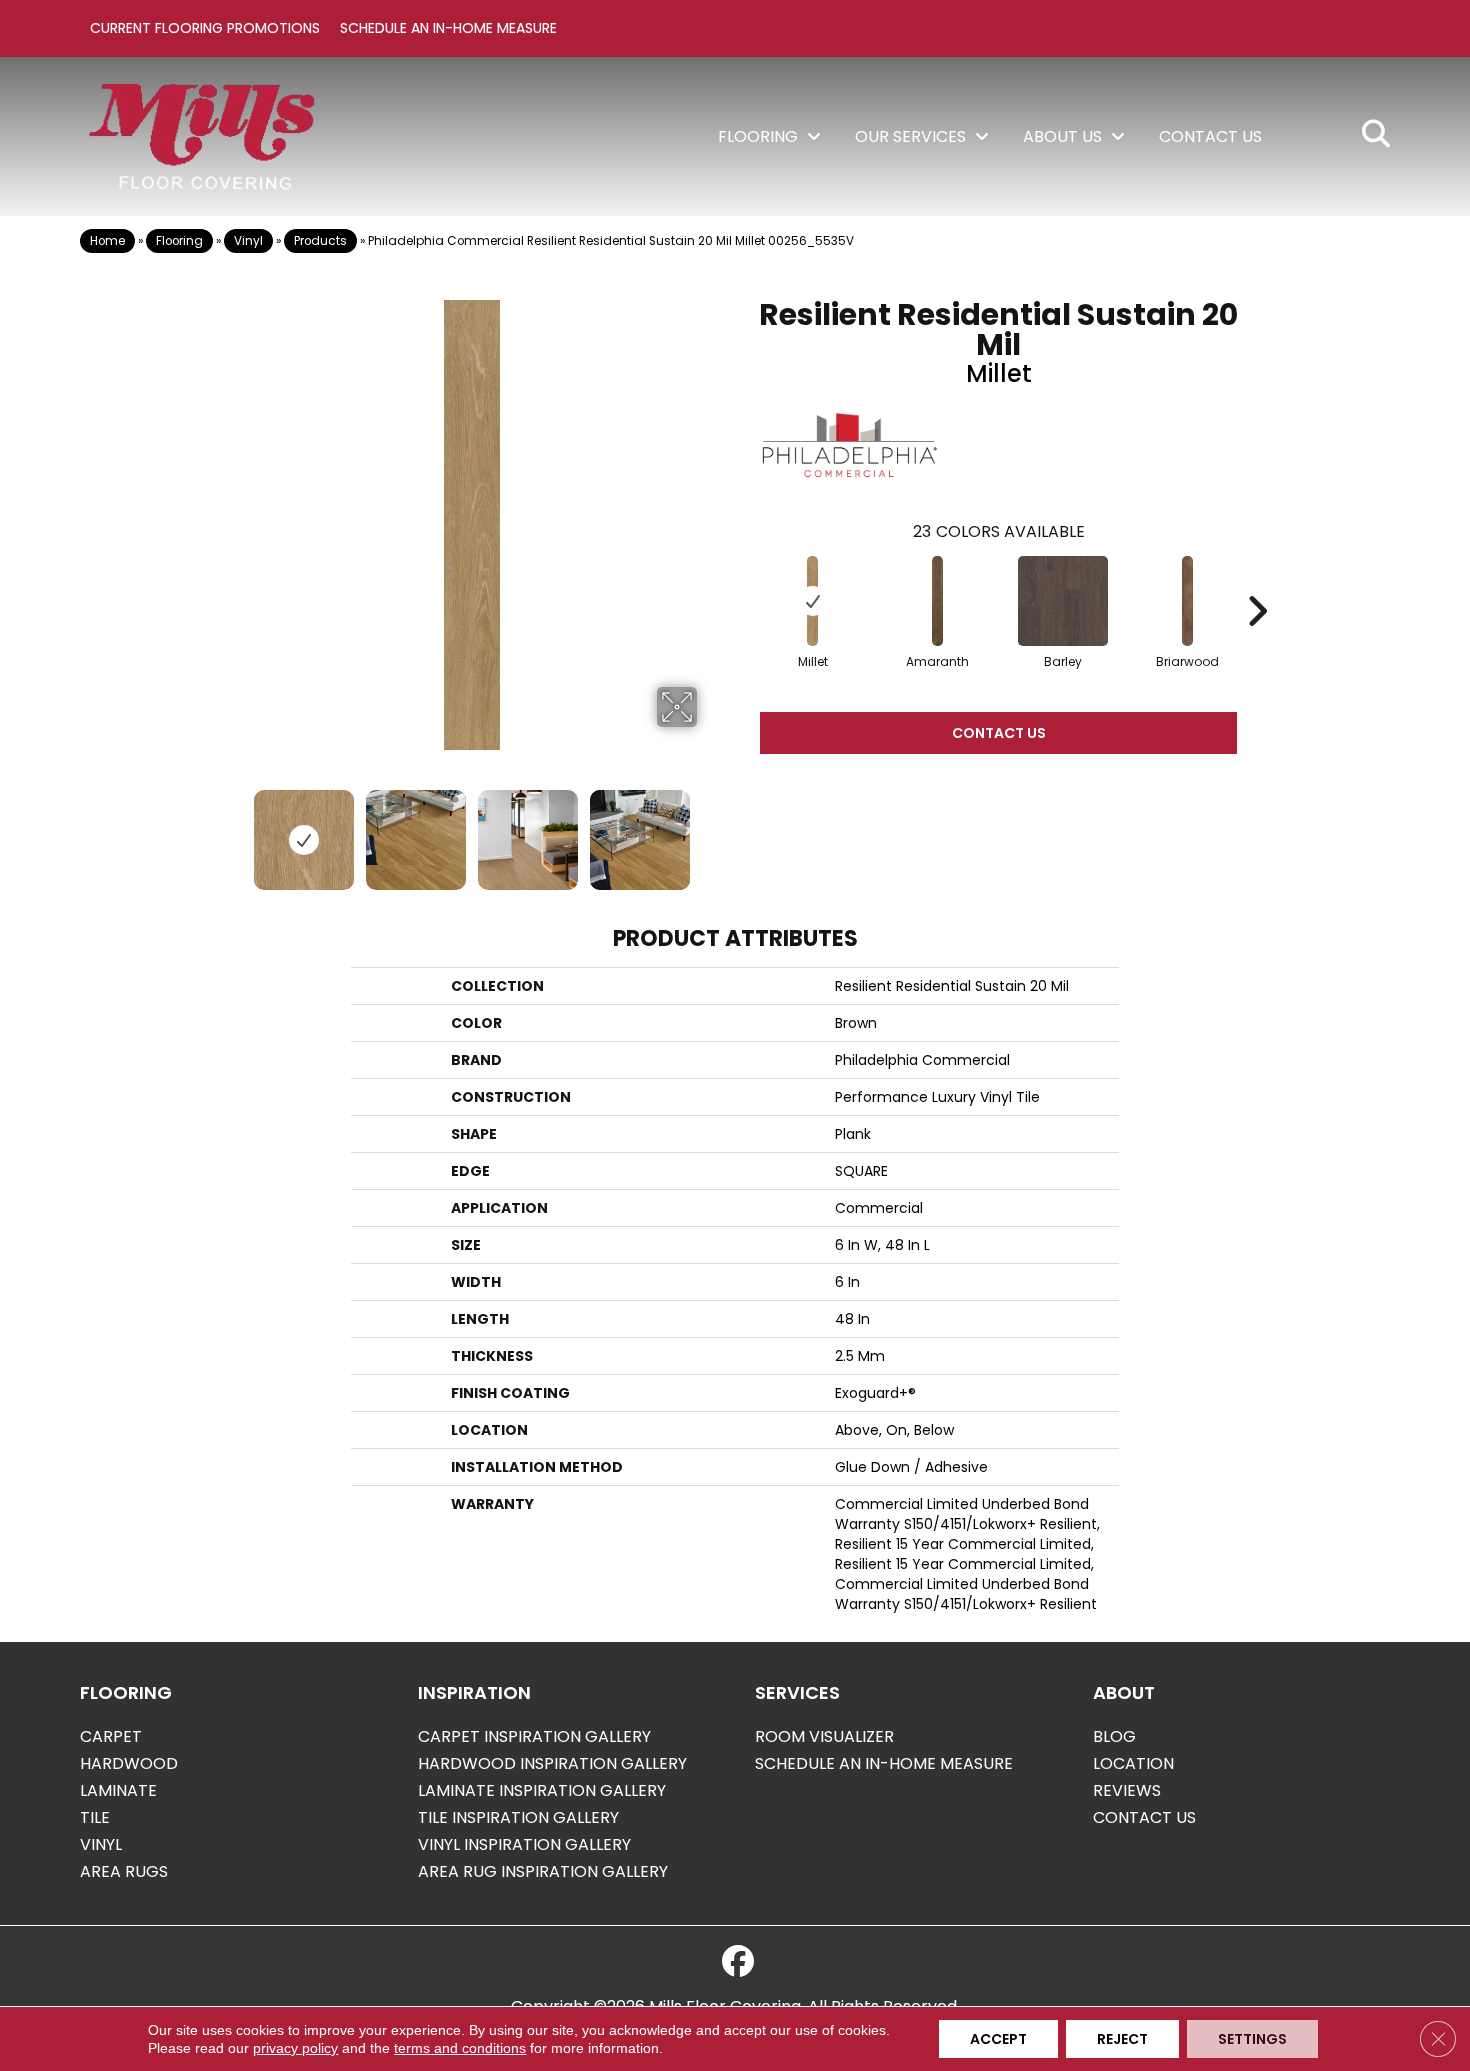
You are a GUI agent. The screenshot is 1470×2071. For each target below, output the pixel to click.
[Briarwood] (1188, 601)
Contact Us (999, 733)
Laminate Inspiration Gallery (542, 1790)
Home (107, 241)
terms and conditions (460, 2048)
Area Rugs (124, 1871)
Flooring (179, 241)
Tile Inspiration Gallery (518, 1817)
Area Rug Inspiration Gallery (543, 1871)
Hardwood (129, 1763)
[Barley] (1063, 601)
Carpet (111, 1736)
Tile (95, 1817)
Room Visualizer (824, 1736)
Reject (1122, 2039)
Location (1133, 1763)
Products (320, 241)
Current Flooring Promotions (205, 28)
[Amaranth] (938, 601)
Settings (1252, 2039)
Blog (1114, 1736)
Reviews (1127, 1790)
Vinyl (248, 241)
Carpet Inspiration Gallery (534, 1736)
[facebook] (738, 1962)
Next (710, 830)
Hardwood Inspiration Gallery (552, 1763)
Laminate (118, 1790)
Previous (233, 830)
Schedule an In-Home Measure (448, 28)
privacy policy (295, 2048)
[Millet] (813, 601)
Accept (998, 2039)
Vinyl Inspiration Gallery (524, 1844)
